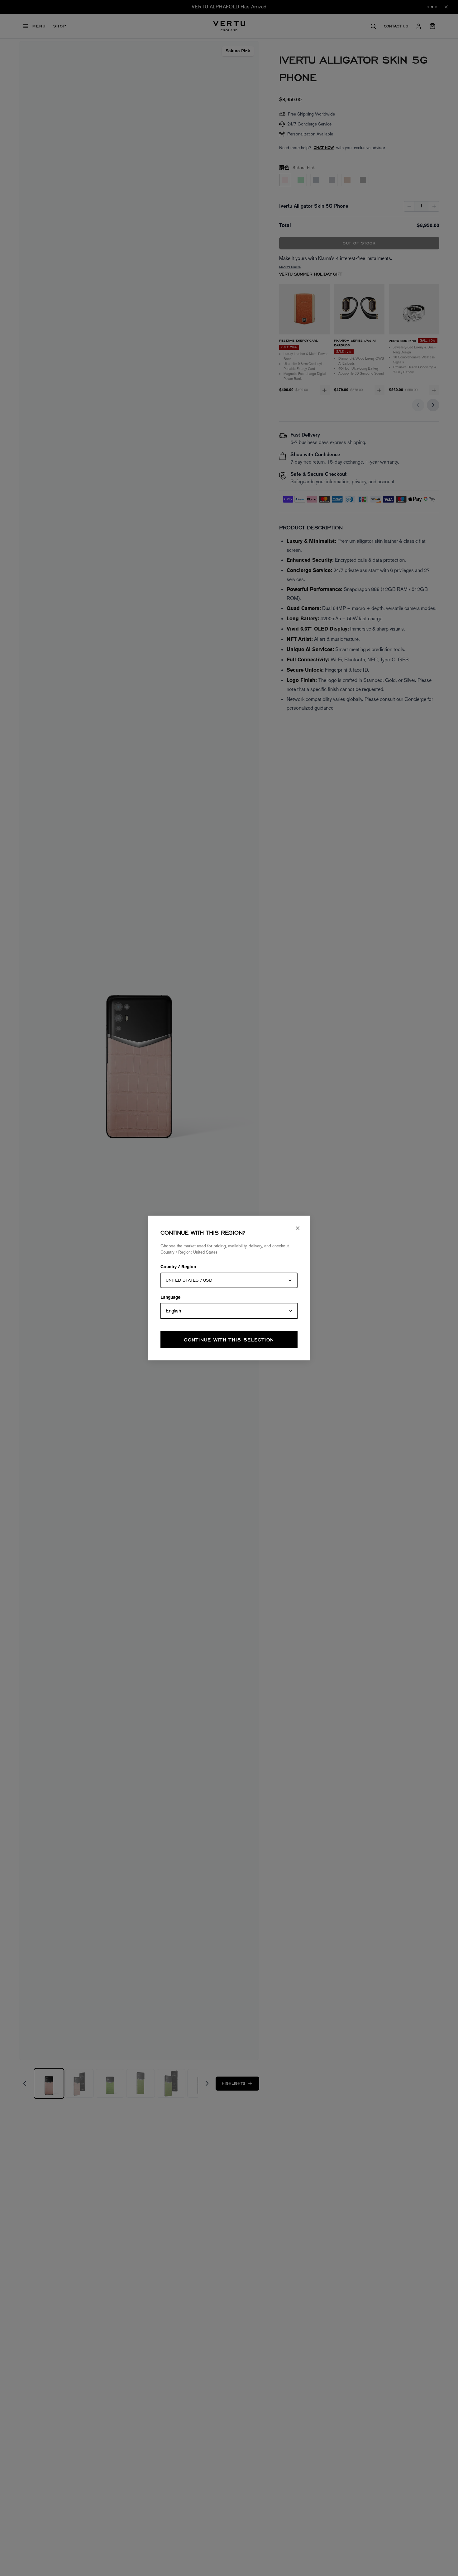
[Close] (298, 1228)
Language (170, 1298)
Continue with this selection (229, 1340)
